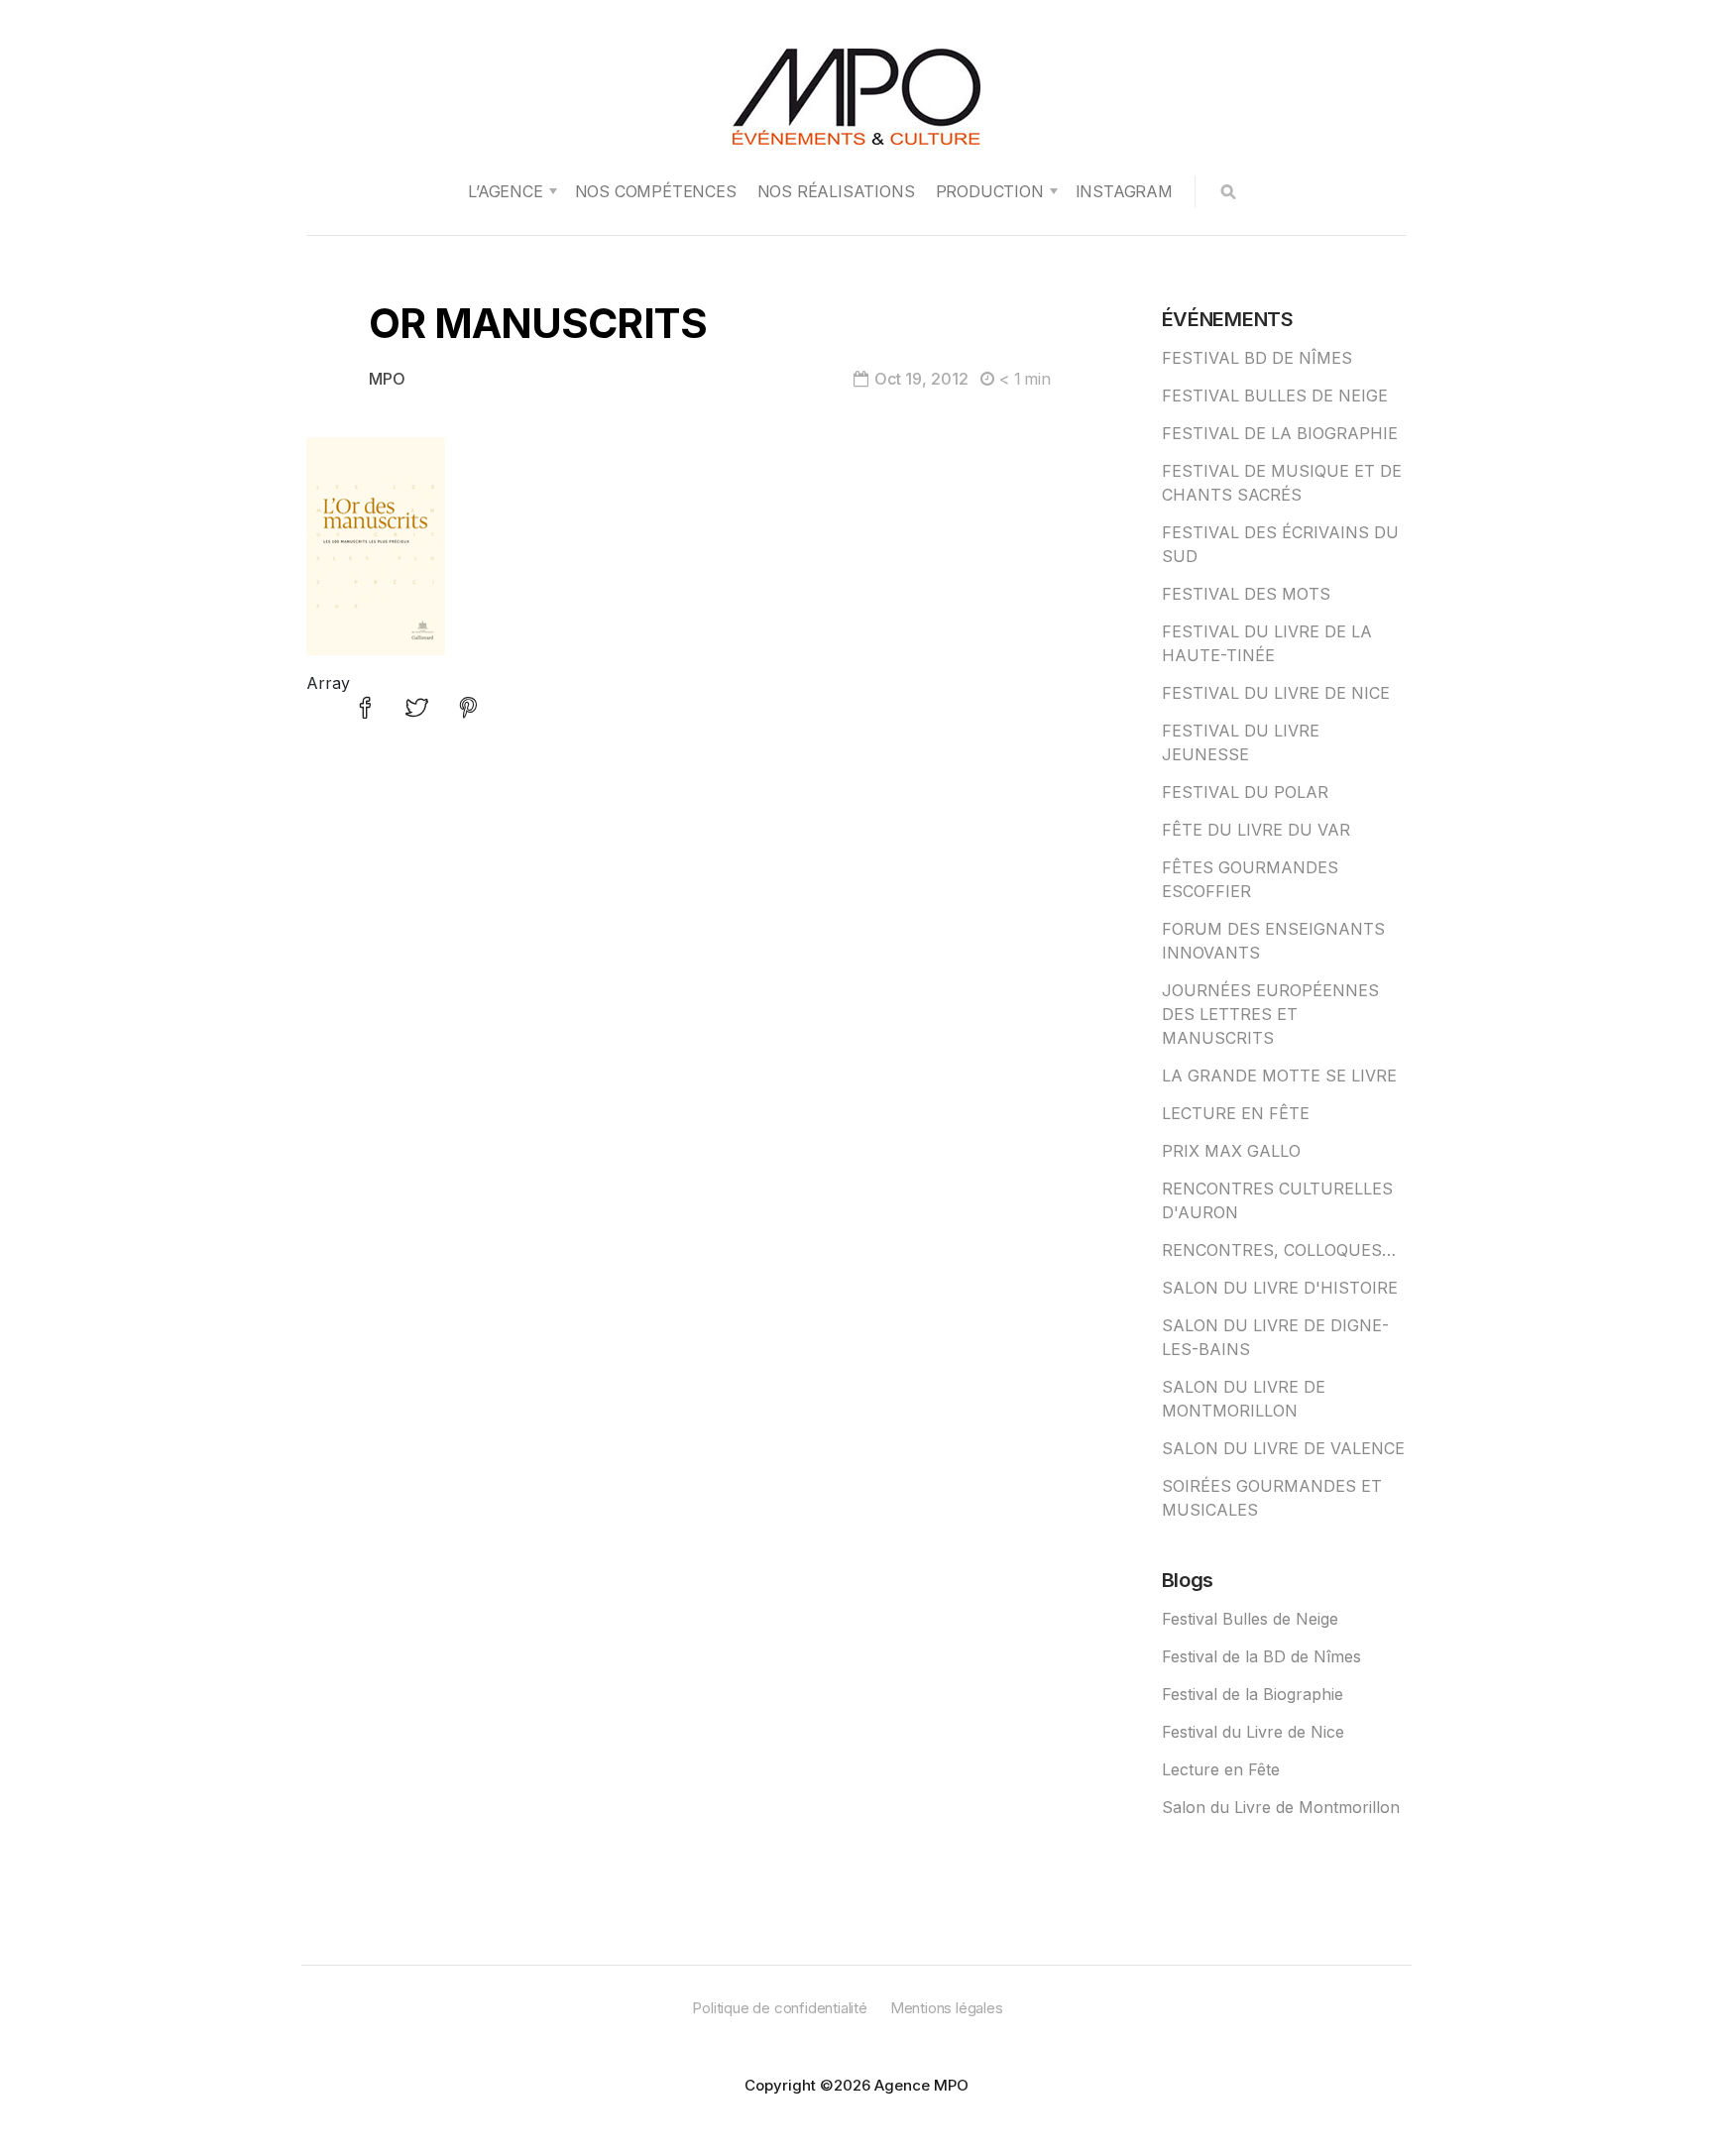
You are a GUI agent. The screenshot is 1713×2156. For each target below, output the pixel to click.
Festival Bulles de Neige (1250, 1619)
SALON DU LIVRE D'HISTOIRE (1280, 1288)
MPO (387, 379)
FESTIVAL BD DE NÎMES (1257, 358)
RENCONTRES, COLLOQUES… (1279, 1250)
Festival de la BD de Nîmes (1261, 1656)
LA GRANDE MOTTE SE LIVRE (1279, 1076)
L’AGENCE (505, 191)
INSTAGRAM (1124, 191)
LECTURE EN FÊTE (1236, 1113)
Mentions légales (947, 2008)
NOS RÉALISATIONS (836, 191)
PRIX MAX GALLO (1231, 1151)
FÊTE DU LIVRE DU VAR (1256, 830)
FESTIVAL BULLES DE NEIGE (1275, 396)
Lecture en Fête (1221, 1769)
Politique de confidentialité (779, 2008)
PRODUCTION (990, 191)
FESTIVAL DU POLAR (1245, 792)
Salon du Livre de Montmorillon (1281, 1807)
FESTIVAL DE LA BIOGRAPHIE (1280, 433)
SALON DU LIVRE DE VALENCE (1283, 1448)
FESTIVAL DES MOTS (1246, 594)
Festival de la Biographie (1253, 1694)
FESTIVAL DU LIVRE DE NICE (1276, 693)
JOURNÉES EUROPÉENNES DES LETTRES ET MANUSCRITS (1270, 1014)
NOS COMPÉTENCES (656, 191)
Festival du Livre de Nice (1253, 1732)
